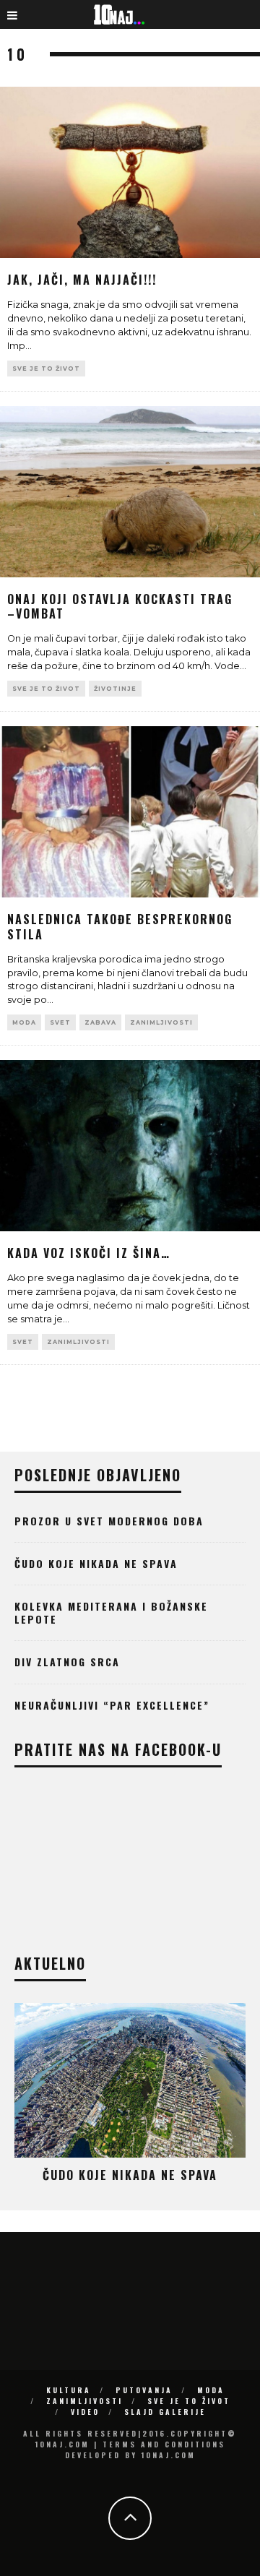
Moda (24, 1022)
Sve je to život (46, 369)
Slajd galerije (165, 2412)
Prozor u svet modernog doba (109, 1521)
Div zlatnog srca (67, 1662)
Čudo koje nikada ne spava (96, 1563)
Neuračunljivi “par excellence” (112, 1705)
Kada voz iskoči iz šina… (89, 1253)
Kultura (69, 2390)
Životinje (115, 689)
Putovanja (144, 2390)
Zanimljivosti (161, 1022)
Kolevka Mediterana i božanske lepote (111, 1612)
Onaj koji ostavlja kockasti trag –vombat (120, 607)
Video (85, 2412)
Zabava (100, 1022)
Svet (60, 1022)
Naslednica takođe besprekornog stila (120, 927)
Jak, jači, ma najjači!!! (82, 280)
